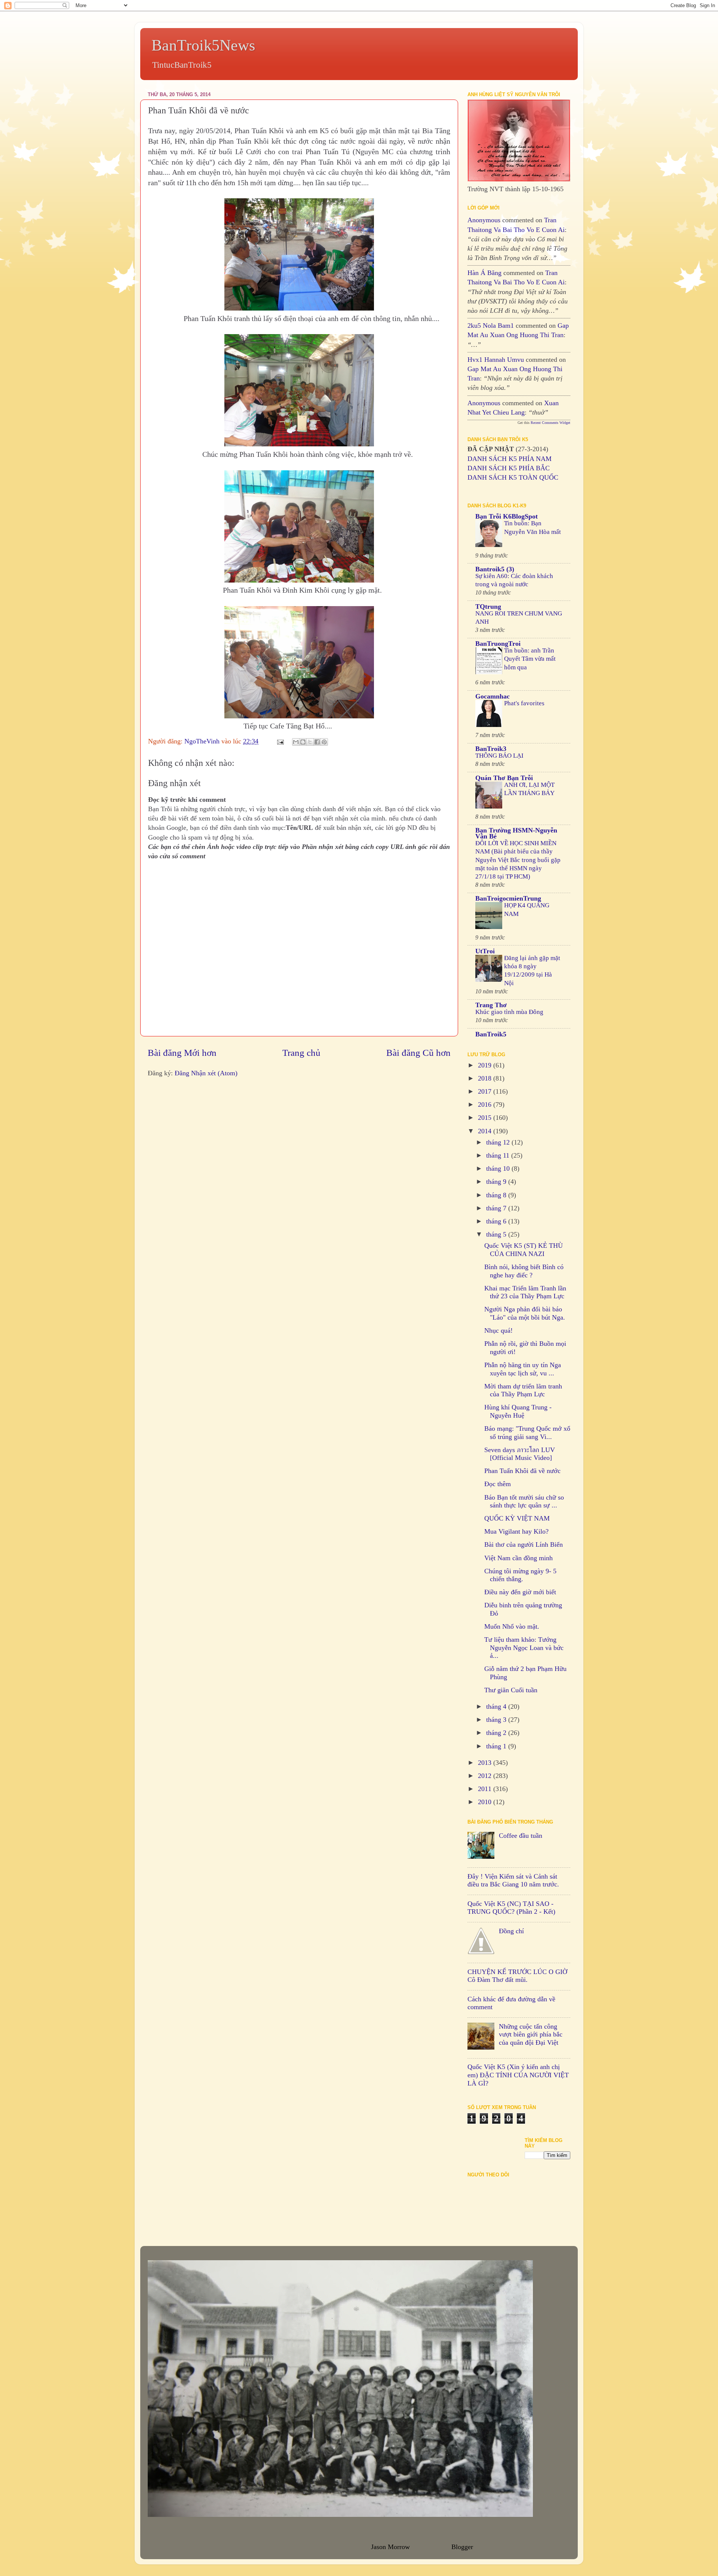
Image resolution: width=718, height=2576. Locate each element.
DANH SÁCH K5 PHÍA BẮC (509, 468)
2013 (486, 1763)
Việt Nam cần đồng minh (518, 1558)
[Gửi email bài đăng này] (296, 742)
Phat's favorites (524, 703)
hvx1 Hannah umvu (496, 360)
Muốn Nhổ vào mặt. (512, 1626)
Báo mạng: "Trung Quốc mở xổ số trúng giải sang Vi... (527, 1433)
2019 (486, 1065)
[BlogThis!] (303, 742)
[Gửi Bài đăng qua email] (280, 741)
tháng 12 (499, 1142)
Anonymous (484, 220)
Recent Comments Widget (550, 423)
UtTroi (485, 951)
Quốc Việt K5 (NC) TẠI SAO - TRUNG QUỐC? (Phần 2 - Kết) (511, 1908)
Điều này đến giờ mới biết (520, 1592)
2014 (486, 1131)
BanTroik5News (203, 45)
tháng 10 (499, 1168)
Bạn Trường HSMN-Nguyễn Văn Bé (516, 833)
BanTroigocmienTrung (508, 898)
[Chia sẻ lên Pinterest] (324, 742)
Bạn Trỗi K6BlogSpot (507, 516)
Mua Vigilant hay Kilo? (516, 1531)
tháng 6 (497, 1221)
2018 (486, 1078)
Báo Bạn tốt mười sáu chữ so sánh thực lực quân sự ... (524, 1501)
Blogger (462, 2547)
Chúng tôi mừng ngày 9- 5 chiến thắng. (520, 1575)
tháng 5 (497, 1234)
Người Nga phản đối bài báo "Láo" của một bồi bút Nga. (525, 1313)
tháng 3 (497, 1720)
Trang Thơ (491, 1005)
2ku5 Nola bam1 (491, 326)
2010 (486, 1802)
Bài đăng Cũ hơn (418, 1053)
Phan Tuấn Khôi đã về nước (522, 1471)
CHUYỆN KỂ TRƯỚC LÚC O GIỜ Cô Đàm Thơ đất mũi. (517, 1976)
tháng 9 (497, 1182)
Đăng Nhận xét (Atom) (206, 1073)
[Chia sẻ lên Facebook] (317, 742)
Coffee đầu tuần (521, 1836)
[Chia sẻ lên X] (310, 742)
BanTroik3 (491, 749)
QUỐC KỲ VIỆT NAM (517, 1518)
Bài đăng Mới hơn (182, 1053)
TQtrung (488, 606)
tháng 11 (499, 1155)
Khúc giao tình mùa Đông (509, 1012)
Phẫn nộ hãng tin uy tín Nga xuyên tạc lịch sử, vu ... (523, 1369)
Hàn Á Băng (484, 273)
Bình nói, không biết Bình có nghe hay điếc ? (524, 1271)
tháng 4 (497, 1706)
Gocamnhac (493, 696)
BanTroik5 (491, 1034)
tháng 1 (497, 1746)
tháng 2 (497, 1733)
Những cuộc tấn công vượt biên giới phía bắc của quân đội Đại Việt (531, 2034)
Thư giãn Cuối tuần (511, 1690)
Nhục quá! (498, 1330)
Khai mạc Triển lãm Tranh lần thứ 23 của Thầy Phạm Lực (525, 1292)
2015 (486, 1118)
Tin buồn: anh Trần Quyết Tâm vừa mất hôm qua (530, 659)
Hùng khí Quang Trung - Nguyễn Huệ (518, 1411)
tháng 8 (497, 1195)
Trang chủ (301, 1053)
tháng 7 (497, 1208)
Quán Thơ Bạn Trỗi (504, 778)
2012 (486, 1776)
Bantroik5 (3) (495, 569)
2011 (486, 1789)
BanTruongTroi (498, 644)
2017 (486, 1091)
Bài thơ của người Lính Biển (524, 1544)
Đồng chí (511, 1931)
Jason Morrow (390, 2547)
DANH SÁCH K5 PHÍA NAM (510, 459)
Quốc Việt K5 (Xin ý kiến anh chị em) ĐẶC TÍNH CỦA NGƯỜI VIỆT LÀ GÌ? (518, 2075)
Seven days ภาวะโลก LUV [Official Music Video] (520, 1454)
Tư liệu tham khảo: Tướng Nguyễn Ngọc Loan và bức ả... (524, 1648)
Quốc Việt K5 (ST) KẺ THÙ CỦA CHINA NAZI (524, 1250)
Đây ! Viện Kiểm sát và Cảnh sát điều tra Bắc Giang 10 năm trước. (513, 1880)
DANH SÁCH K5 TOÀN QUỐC (513, 477)
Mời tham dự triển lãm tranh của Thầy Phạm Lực (523, 1390)
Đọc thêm (498, 1484)
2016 (486, 1104)
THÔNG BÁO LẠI (499, 756)
